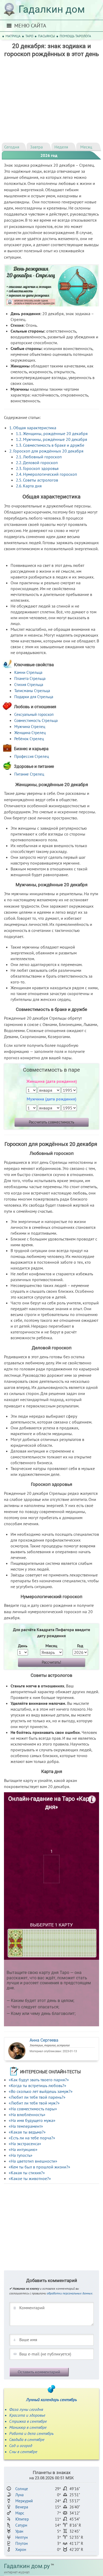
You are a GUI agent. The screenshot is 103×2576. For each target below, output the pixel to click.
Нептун (22, 2537)
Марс (20, 2513)
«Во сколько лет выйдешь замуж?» (41, 2091)
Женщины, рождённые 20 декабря (52, 433)
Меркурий (24, 2501)
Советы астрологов (37, 480)
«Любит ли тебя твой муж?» (34, 2103)
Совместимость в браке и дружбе (50, 445)
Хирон (21, 2549)
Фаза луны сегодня (26, 2409)
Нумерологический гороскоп (46, 474)
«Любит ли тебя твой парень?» (37, 2097)
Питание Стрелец (29, 774)
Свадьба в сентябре (27, 2439)
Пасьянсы (46, 36)
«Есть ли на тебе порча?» (32, 2138)
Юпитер (22, 2519)
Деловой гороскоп (37, 463)
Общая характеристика (33, 428)
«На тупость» (21, 2155)
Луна (19, 2495)
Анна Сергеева (44, 2040)
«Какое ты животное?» (30, 2178)
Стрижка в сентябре (28, 2421)
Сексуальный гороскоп (34, 714)
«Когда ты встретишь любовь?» (38, 2085)
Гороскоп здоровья (37, 468)
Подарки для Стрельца (34, 697)
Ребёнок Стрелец (29, 739)
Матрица (13, 36)
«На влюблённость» (27, 2115)
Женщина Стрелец (30, 733)
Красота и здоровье (27, 2415)
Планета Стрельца (30, 678)
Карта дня (29, 486)
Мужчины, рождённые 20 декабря (51, 439)
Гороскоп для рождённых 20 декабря (47, 451)
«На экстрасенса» (25, 2144)
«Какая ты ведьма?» (27, 2132)
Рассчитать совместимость (51, 1122)
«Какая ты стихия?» (27, 2173)
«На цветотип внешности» (33, 2161)
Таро (29, 36)
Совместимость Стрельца (36, 720)
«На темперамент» (26, 2126)
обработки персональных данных (70, 2293)
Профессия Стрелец (32, 756)
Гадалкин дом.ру (27, 2566)
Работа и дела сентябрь (31, 2433)
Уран (19, 2531)
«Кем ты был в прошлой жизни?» (39, 2167)
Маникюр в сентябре (28, 2427)
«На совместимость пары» (33, 2109)
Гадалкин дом (52, 9)
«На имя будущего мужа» (32, 2120)
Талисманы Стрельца (32, 691)
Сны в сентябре (23, 2452)
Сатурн (21, 2525)
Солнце (22, 2489)
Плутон (22, 2543)
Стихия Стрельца (29, 685)
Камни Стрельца (28, 672)
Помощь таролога (75, 36)
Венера (22, 2507)
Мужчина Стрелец (30, 727)
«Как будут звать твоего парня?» (39, 2080)
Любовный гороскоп (39, 457)
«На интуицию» (23, 2149)
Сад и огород (21, 2446)
